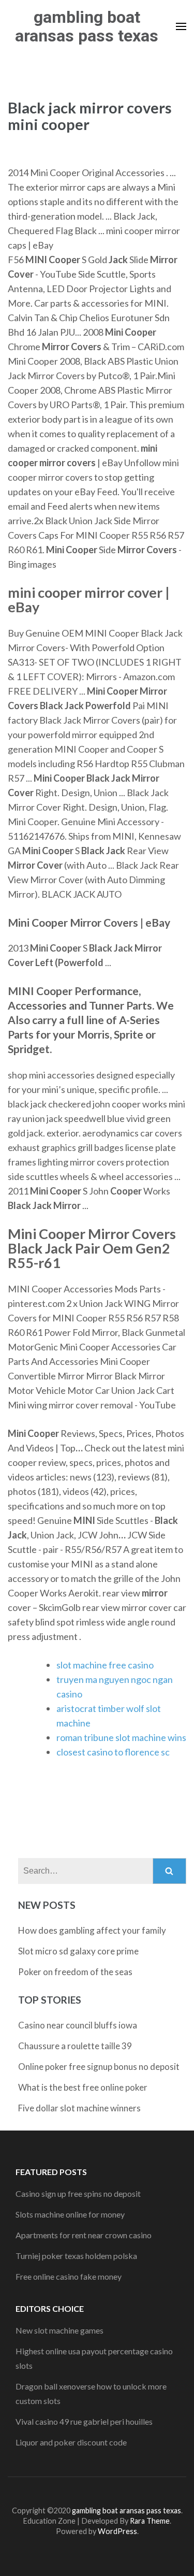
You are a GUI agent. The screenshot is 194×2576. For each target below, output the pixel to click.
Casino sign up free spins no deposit (78, 2193)
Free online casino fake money (69, 2276)
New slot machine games (59, 2330)
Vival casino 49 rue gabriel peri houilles (84, 2421)
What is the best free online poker (83, 2087)
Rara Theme (150, 2521)
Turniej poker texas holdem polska (76, 2256)
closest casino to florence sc (113, 1752)
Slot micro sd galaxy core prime (78, 1951)
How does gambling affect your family (92, 1930)
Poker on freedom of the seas (75, 1972)
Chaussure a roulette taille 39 (75, 2046)
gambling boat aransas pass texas (87, 26)
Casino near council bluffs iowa (78, 2025)
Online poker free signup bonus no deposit (99, 2067)
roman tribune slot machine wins (121, 1737)
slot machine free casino (105, 1665)
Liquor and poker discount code (71, 2442)
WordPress (117, 2531)
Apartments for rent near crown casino (84, 2235)
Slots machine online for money (70, 2214)
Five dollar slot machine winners (79, 2108)
